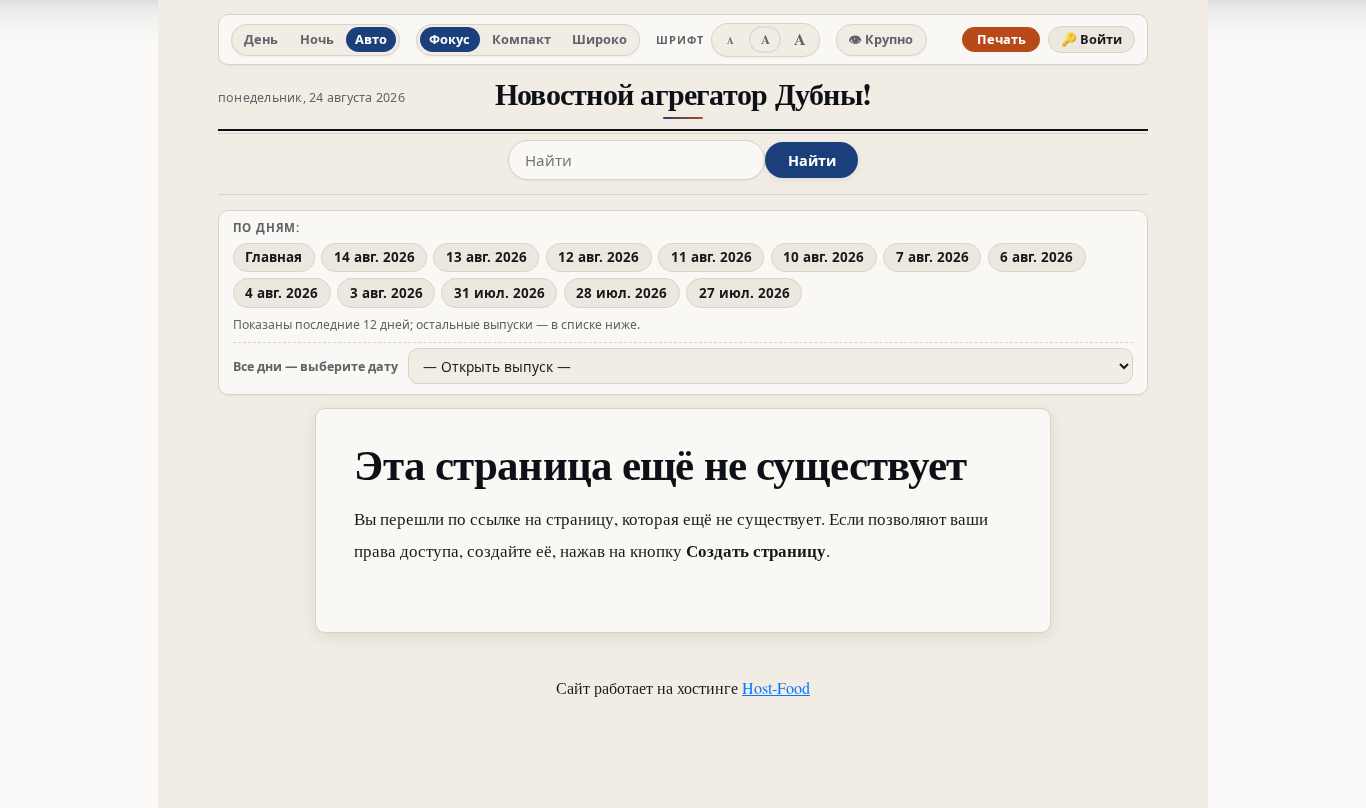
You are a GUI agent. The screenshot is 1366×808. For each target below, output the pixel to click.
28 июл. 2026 (621, 293)
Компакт (521, 39)
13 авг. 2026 (486, 257)
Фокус (449, 39)
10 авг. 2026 (823, 257)
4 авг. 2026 (281, 293)
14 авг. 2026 (374, 257)
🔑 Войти (1091, 39)
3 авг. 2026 (386, 293)
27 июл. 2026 (744, 293)
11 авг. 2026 (711, 257)
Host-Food (776, 687)
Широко (599, 39)
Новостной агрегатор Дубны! (683, 93)
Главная (273, 257)
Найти (812, 160)
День (261, 39)
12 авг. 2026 (598, 257)
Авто (371, 39)
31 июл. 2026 (499, 293)
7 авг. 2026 (932, 257)
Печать (1001, 39)
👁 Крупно (881, 39)
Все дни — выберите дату (315, 366)
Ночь (317, 39)
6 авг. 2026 (1036, 257)
